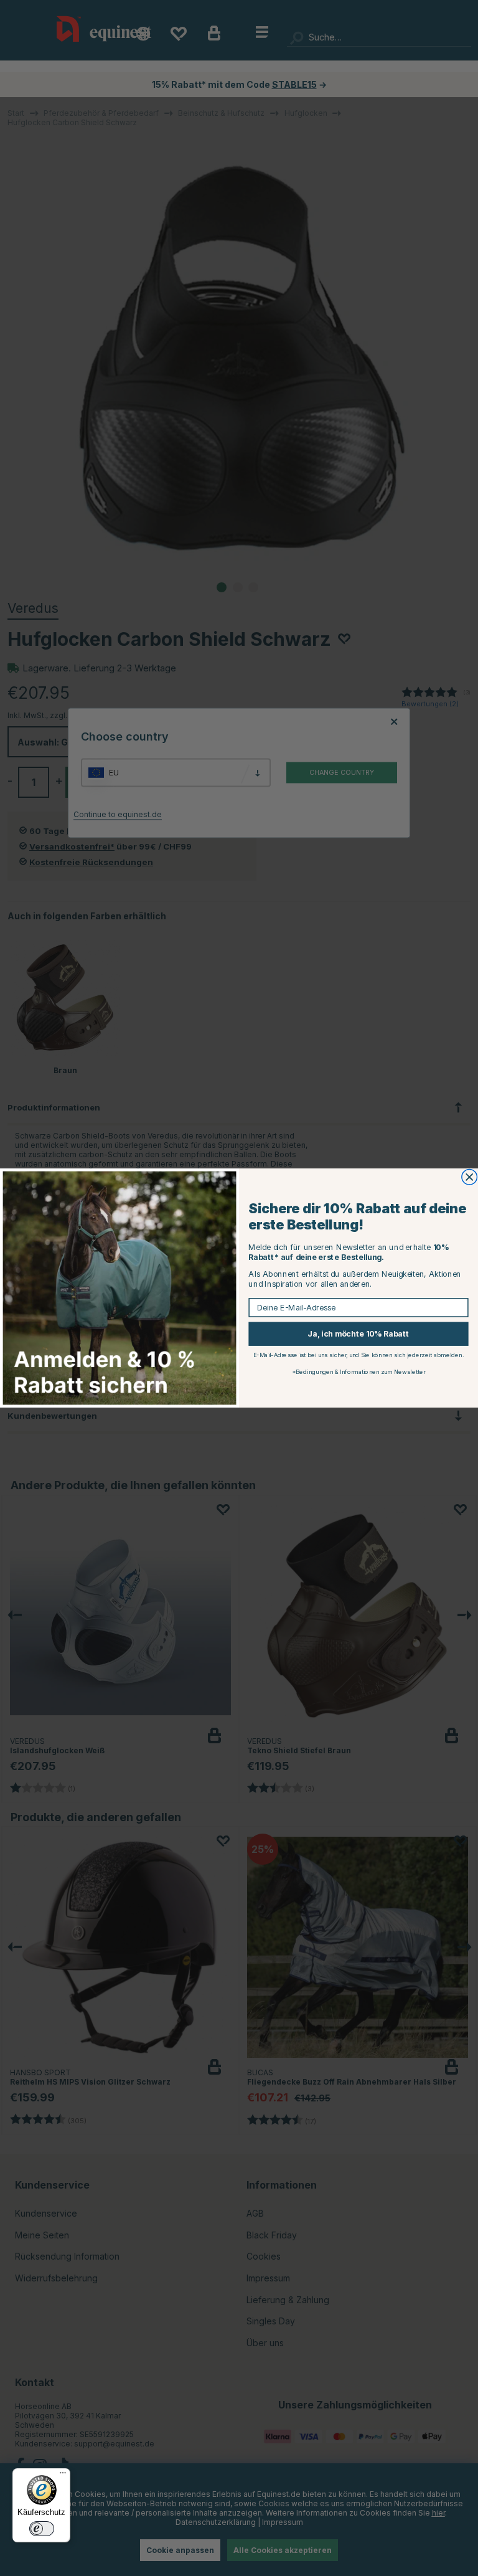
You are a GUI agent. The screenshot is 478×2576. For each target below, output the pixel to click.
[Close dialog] (470, 1177)
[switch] (42, 2529)
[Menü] (63, 2476)
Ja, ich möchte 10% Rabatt (358, 1334)
